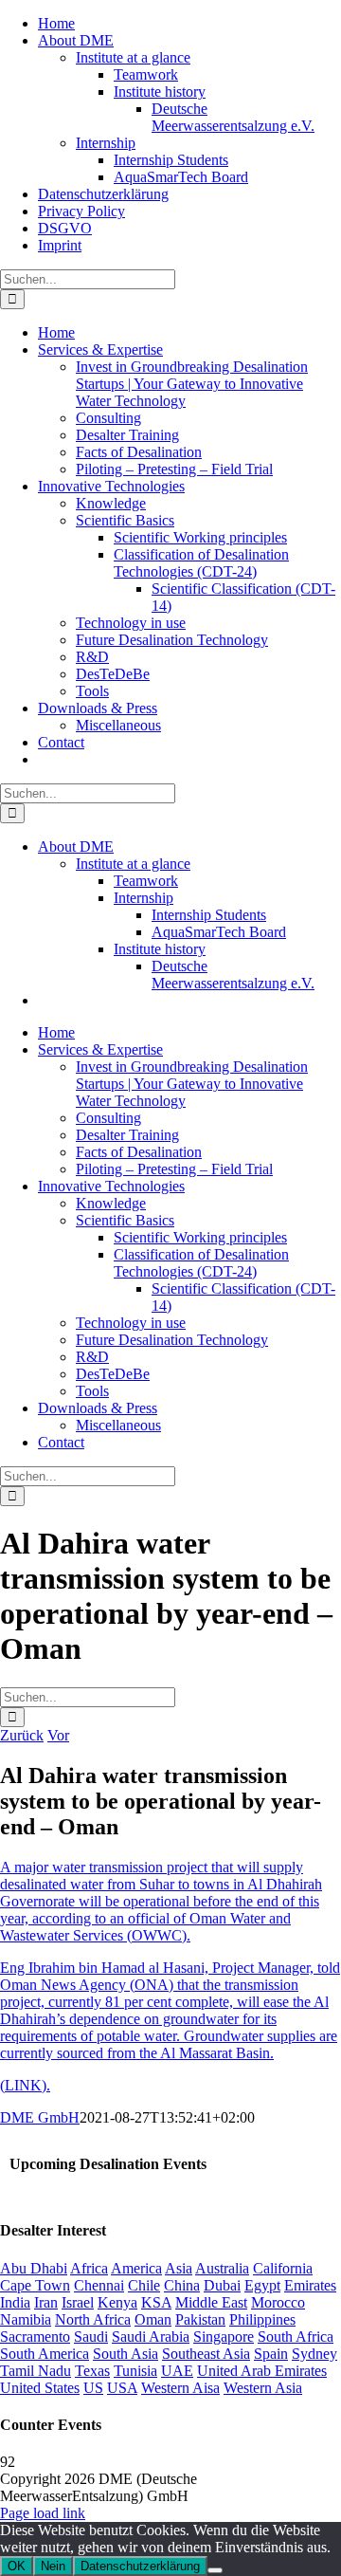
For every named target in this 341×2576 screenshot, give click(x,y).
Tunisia (135, 2371)
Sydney (314, 2354)
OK (17, 2566)
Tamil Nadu (36, 2371)
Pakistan (200, 2319)
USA (122, 2388)
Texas (92, 2371)
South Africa (296, 2337)
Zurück (22, 1735)
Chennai (99, 2285)
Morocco (278, 2302)
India (15, 2302)
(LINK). (25, 2085)
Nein (53, 2566)
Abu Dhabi (34, 2268)
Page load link (43, 2513)
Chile (144, 2285)
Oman (153, 2319)
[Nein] (215, 2570)
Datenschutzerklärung (140, 2566)
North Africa (93, 2319)
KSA (156, 2302)
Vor (58, 1735)
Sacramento (35, 2337)
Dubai (222, 2285)
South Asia (126, 2354)
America (136, 2268)
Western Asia (263, 2388)
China (182, 2285)
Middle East (211, 2302)
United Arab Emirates (262, 2371)
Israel (78, 2302)
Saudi (91, 2337)
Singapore (224, 2337)
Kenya (117, 2302)
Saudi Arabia (151, 2337)
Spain (271, 2354)
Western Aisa (180, 2388)
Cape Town (35, 2285)
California (283, 2268)
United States (40, 2388)
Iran (46, 2302)
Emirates (310, 2285)
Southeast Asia (206, 2354)
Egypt (262, 2285)
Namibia (26, 2319)
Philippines (262, 2319)
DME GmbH (40, 2117)
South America (45, 2354)
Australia (222, 2268)
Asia (179, 2268)
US (93, 2388)
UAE (177, 2371)
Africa (89, 2268)
